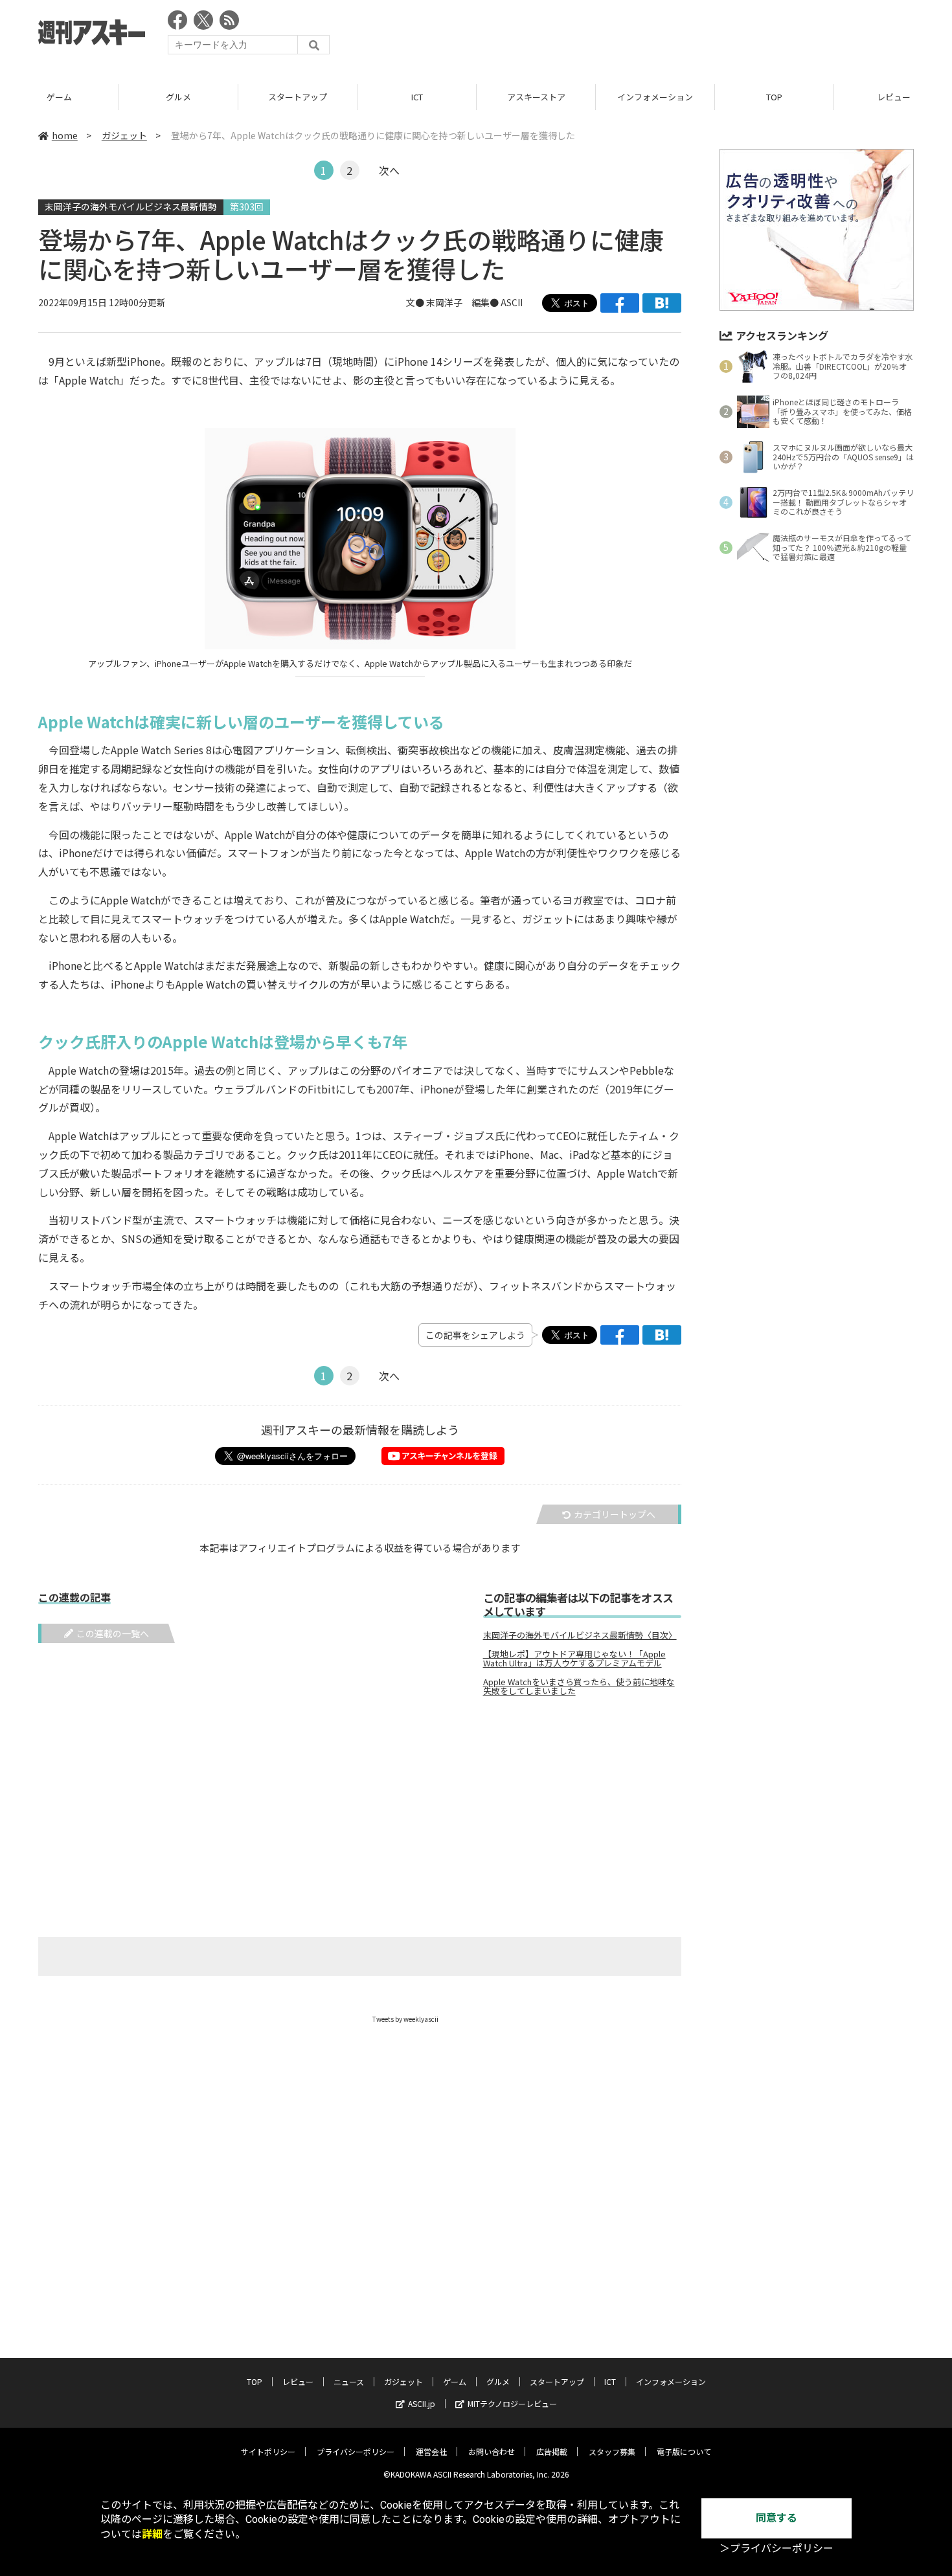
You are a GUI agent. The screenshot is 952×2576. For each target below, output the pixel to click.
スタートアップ (298, 97)
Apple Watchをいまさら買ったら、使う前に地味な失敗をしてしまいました (579, 1686)
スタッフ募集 (612, 2451)
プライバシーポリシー (356, 2451)
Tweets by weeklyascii (405, 2019)
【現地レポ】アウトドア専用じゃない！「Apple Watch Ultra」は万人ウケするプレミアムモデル (574, 1659)
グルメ (178, 97)
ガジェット (124, 135)
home (65, 135)
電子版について (684, 2451)
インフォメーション (655, 97)
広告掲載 (552, 2451)
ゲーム (59, 97)
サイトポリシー (268, 2451)
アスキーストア (536, 97)
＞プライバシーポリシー (776, 2548)
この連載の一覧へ (113, 1633)
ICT (417, 97)
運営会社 (431, 2451)
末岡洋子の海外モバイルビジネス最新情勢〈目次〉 (580, 1635)
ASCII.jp (422, 2403)
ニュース (349, 2381)
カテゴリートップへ (615, 1514)
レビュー (298, 2381)
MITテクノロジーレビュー (512, 2403)
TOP (774, 97)
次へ (389, 170)
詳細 (152, 2534)
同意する (776, 2518)
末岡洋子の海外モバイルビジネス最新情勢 (131, 207)
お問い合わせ (492, 2451)
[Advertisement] (678, 36)
